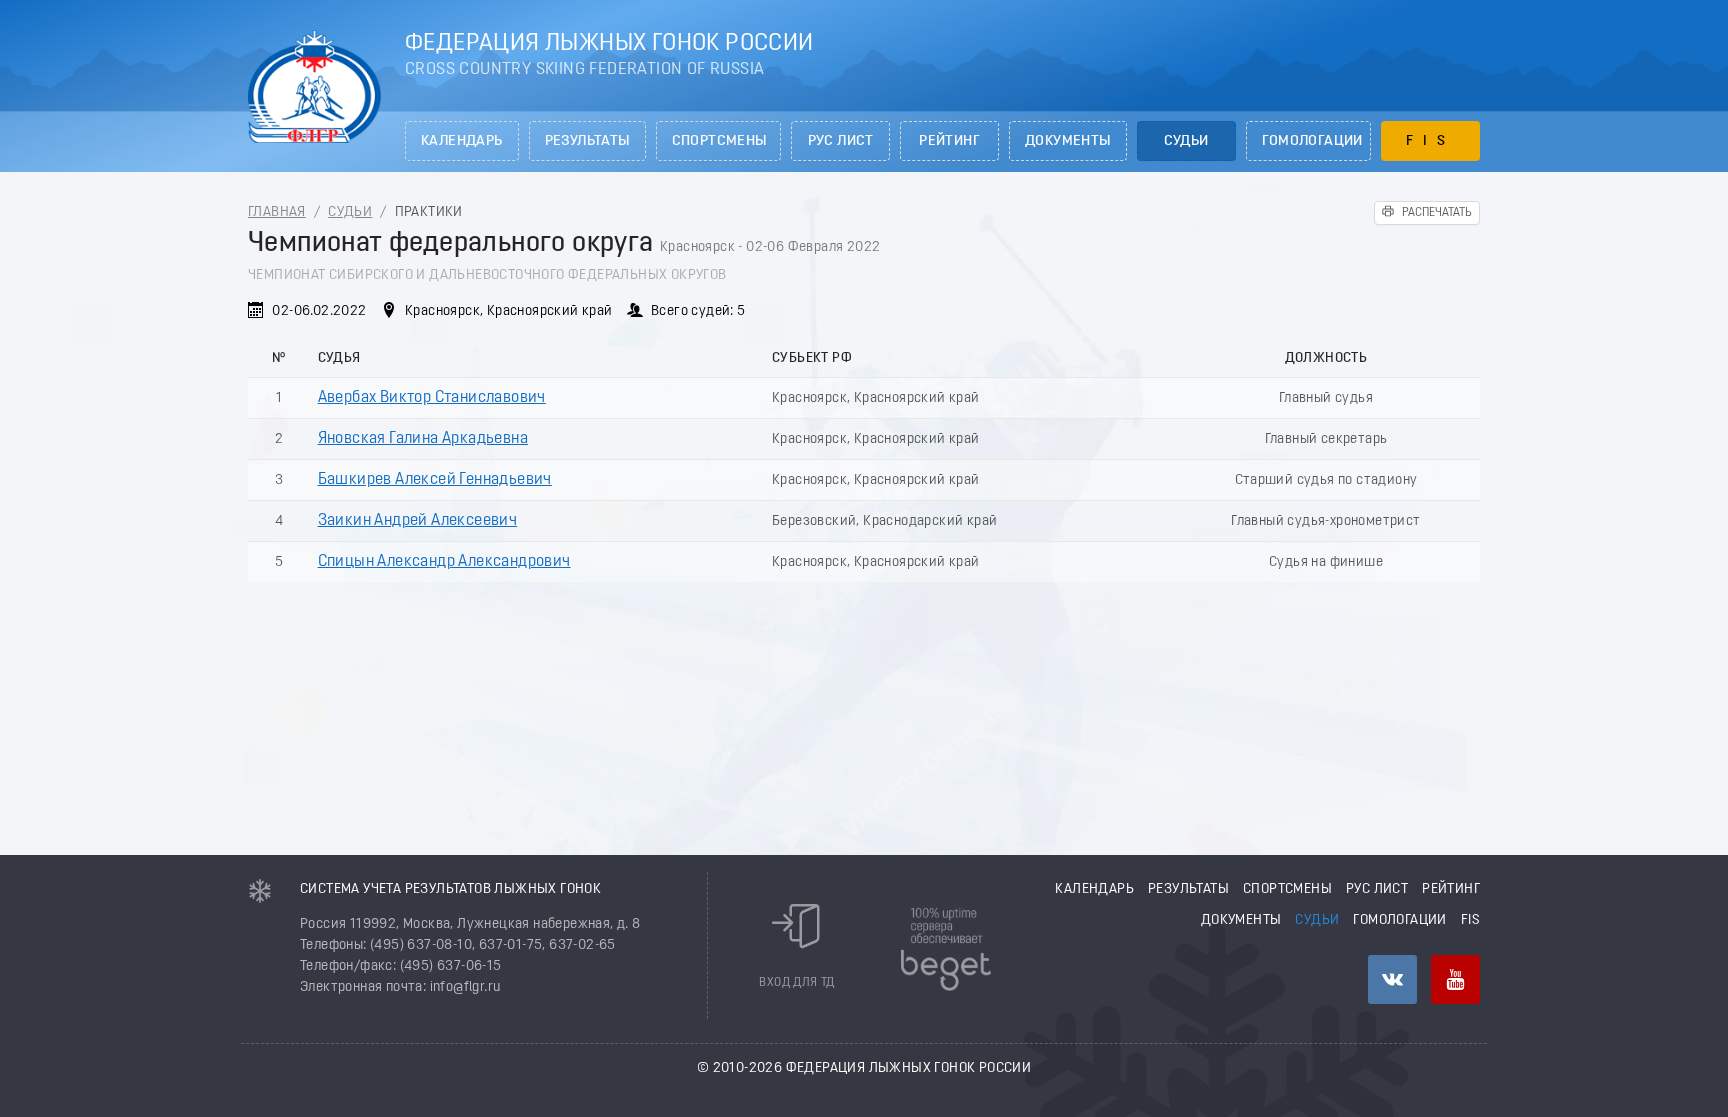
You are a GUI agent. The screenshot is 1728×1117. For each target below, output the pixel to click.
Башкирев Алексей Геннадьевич (435, 480)
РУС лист (841, 141)
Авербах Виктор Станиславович (432, 398)
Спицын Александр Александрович (444, 562)
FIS (1430, 141)
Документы (1068, 141)
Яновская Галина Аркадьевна (423, 439)
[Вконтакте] (1392, 979)
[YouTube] (1455, 979)
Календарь (462, 141)
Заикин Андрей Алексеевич (418, 521)
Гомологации (1312, 141)
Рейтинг (949, 141)
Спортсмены (719, 141)
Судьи (1186, 141)
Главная (277, 212)
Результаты (587, 141)
